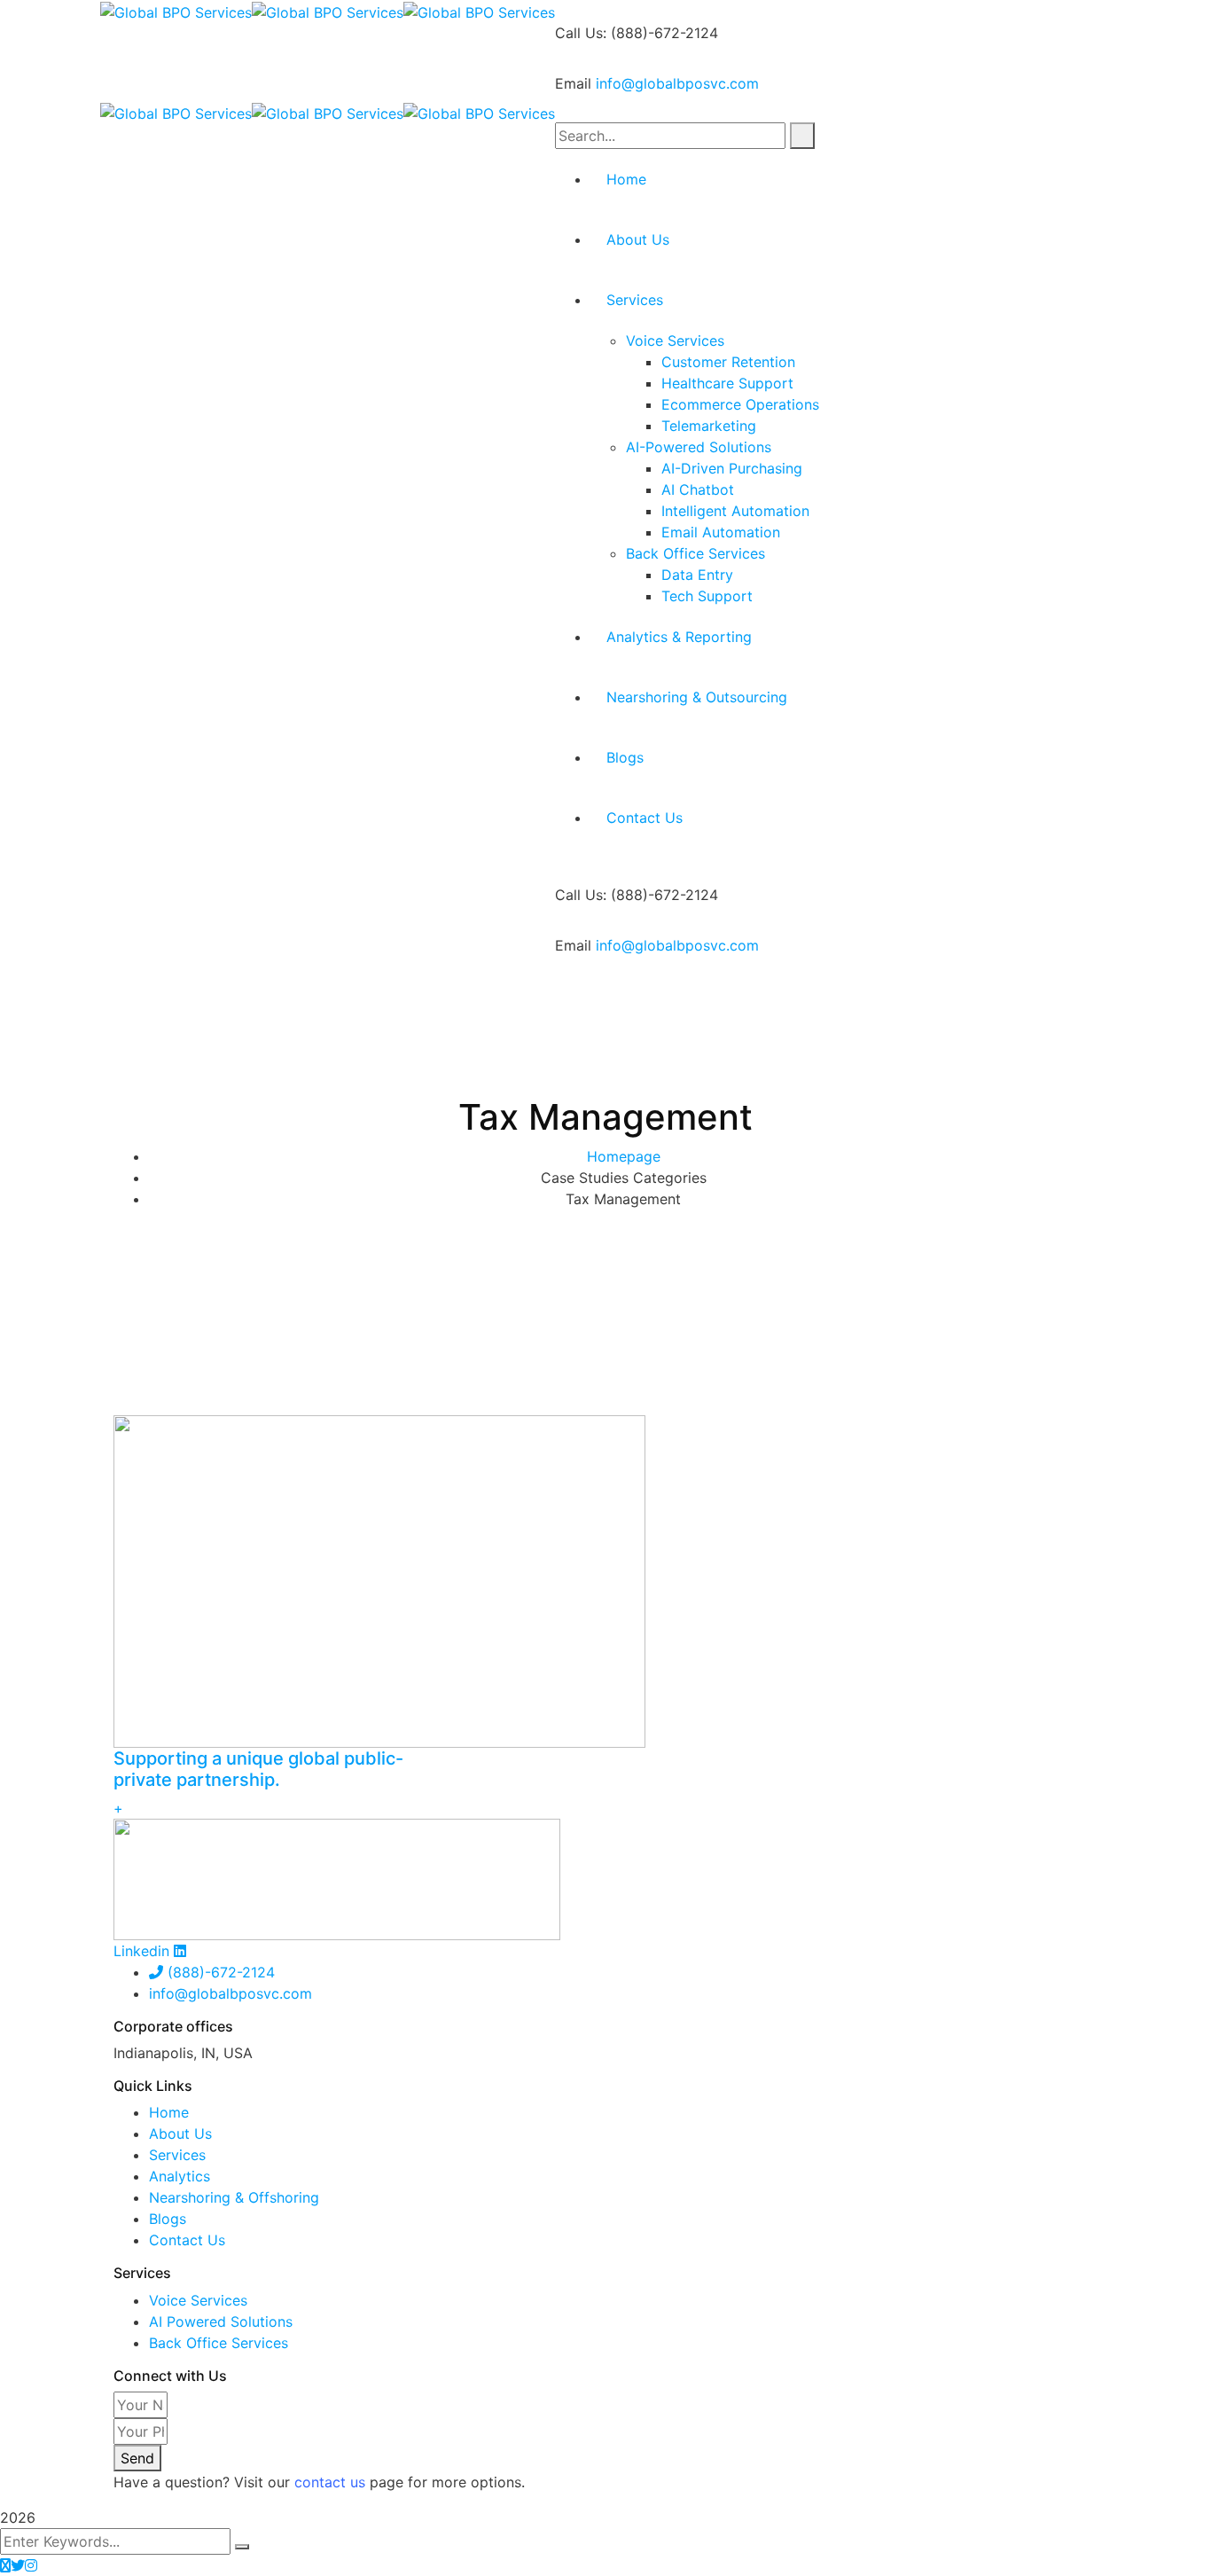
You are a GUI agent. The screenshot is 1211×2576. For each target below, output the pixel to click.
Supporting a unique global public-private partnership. (258, 1769)
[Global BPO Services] (176, 11)
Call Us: (581, 33)
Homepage (624, 1156)
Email (573, 83)
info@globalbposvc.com (677, 83)
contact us (330, 2482)
